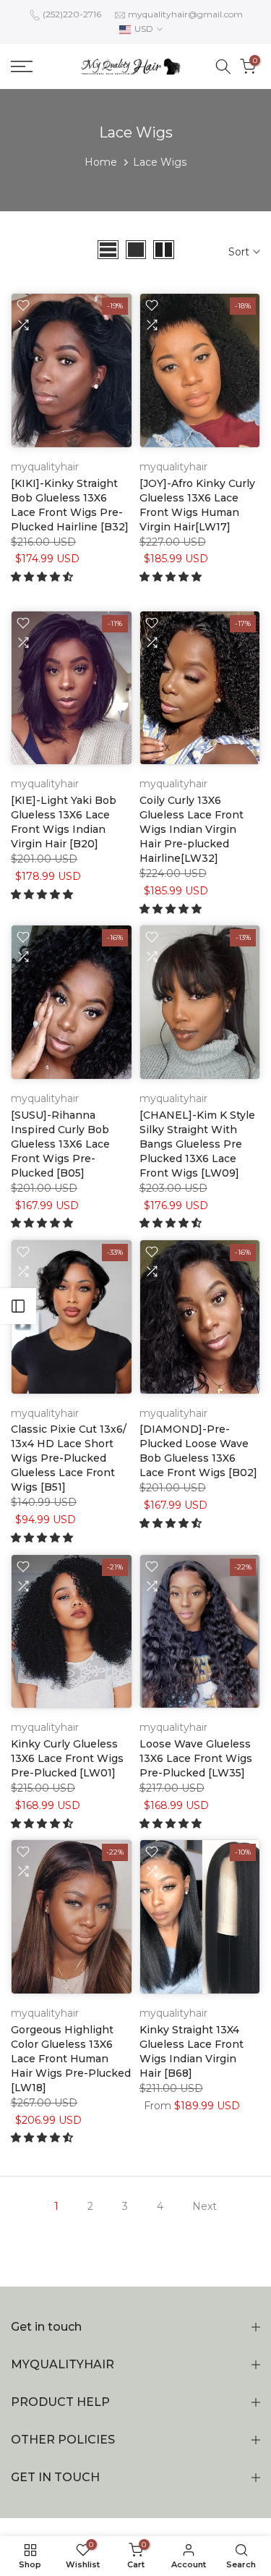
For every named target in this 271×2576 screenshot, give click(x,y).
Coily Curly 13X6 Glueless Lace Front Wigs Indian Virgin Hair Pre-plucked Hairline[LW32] (192, 829)
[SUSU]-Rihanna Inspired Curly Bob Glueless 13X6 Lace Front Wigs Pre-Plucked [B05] (60, 1144)
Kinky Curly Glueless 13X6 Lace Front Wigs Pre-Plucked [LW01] (67, 1758)
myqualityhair (45, 467)
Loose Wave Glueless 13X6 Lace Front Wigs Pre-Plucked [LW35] (196, 1758)
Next (205, 2206)
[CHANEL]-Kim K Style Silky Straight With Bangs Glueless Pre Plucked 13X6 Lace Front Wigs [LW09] (197, 1144)
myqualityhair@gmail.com (185, 14)
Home (101, 162)
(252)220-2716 (72, 14)
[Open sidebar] (18, 1306)
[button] (43, 577)
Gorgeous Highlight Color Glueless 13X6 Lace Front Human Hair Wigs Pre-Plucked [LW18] (71, 2059)
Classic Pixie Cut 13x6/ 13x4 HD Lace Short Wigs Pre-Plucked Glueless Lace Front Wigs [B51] (69, 1458)
